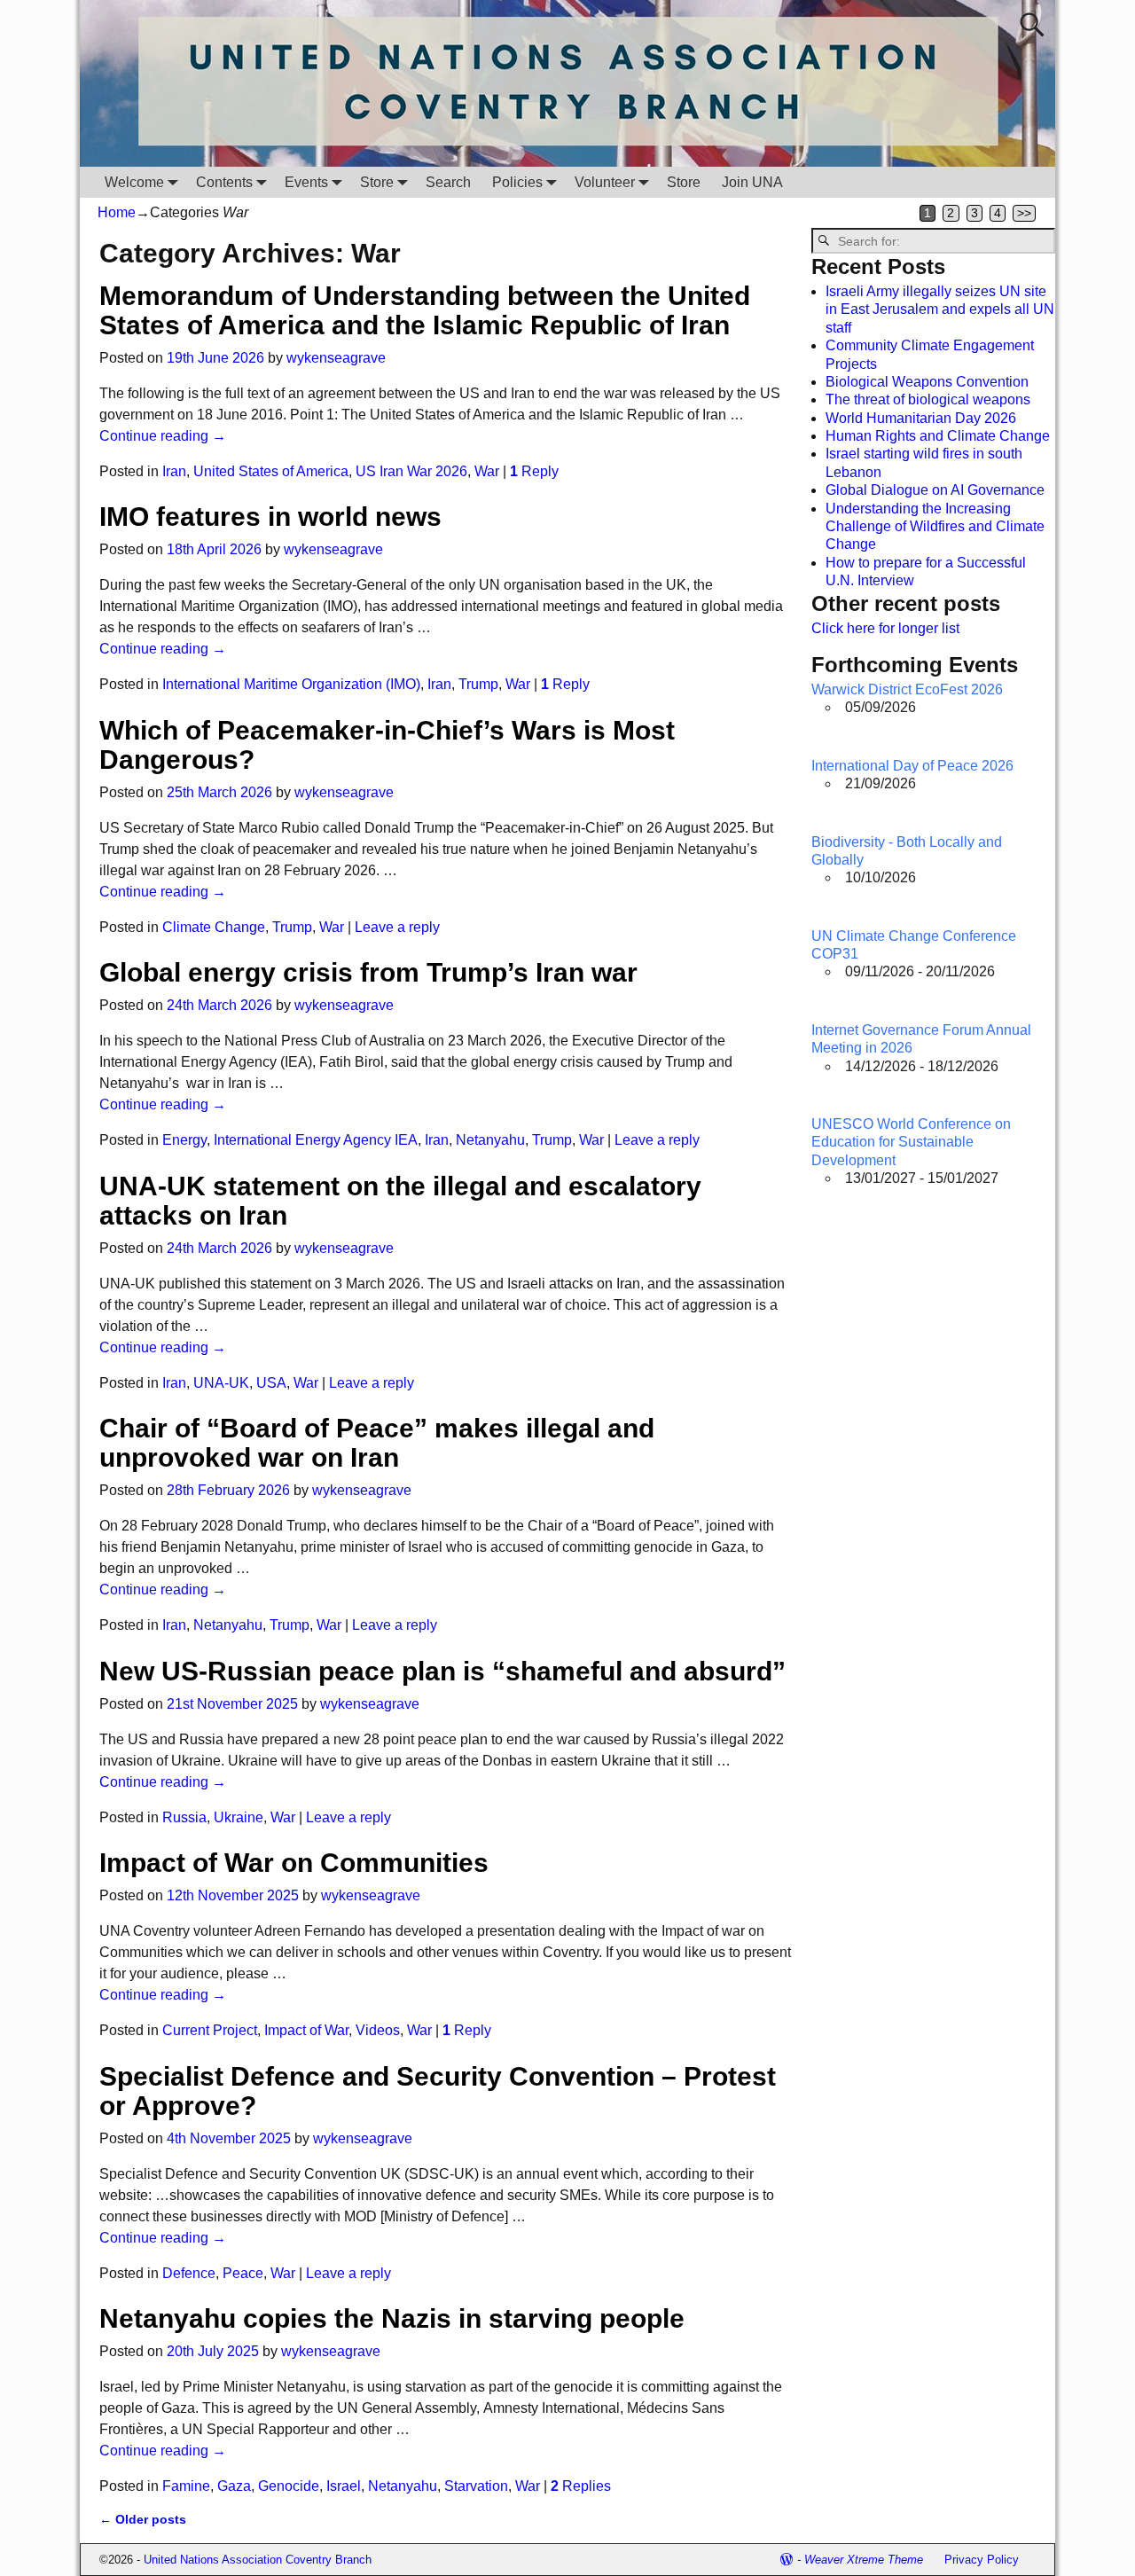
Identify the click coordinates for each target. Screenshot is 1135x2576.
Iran (174, 471)
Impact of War (306, 2030)
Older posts (143, 2519)
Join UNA (752, 182)
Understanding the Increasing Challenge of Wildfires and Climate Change (935, 527)
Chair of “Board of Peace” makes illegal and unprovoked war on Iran (377, 1443)
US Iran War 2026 (411, 471)
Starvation (476, 2486)
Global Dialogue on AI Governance (935, 490)
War (487, 471)
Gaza (234, 2486)
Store (377, 182)
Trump (478, 684)
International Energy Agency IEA (316, 1140)
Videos (378, 2030)
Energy (184, 1140)
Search (448, 182)
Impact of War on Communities (294, 1863)
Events (306, 182)
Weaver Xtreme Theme (864, 2560)
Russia (184, 1817)
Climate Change (214, 927)
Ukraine (239, 1817)
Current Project (210, 2030)
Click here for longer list (885, 628)
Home (117, 212)
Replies (581, 2486)
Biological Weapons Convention (927, 382)
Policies (517, 182)
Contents (224, 182)
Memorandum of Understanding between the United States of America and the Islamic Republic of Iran (425, 310)
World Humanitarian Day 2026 (921, 418)
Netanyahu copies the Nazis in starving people (392, 2318)
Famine (186, 2486)
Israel (344, 2486)
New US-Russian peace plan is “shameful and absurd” (442, 1671)
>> (1024, 213)
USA (271, 1383)
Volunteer (605, 182)
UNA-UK (221, 1383)
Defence (189, 2273)
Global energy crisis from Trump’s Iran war (368, 972)
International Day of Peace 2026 (912, 766)
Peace (243, 2273)
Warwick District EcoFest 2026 (907, 689)
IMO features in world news (270, 517)
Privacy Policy (982, 2560)
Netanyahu (490, 1140)
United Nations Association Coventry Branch (258, 2560)
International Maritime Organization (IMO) (291, 684)
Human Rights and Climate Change (938, 436)
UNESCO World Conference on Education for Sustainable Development (911, 1142)
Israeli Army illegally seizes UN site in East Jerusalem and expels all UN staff (940, 309)
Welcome (134, 182)
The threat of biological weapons (928, 399)
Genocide (289, 2486)
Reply (534, 471)
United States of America (271, 471)
